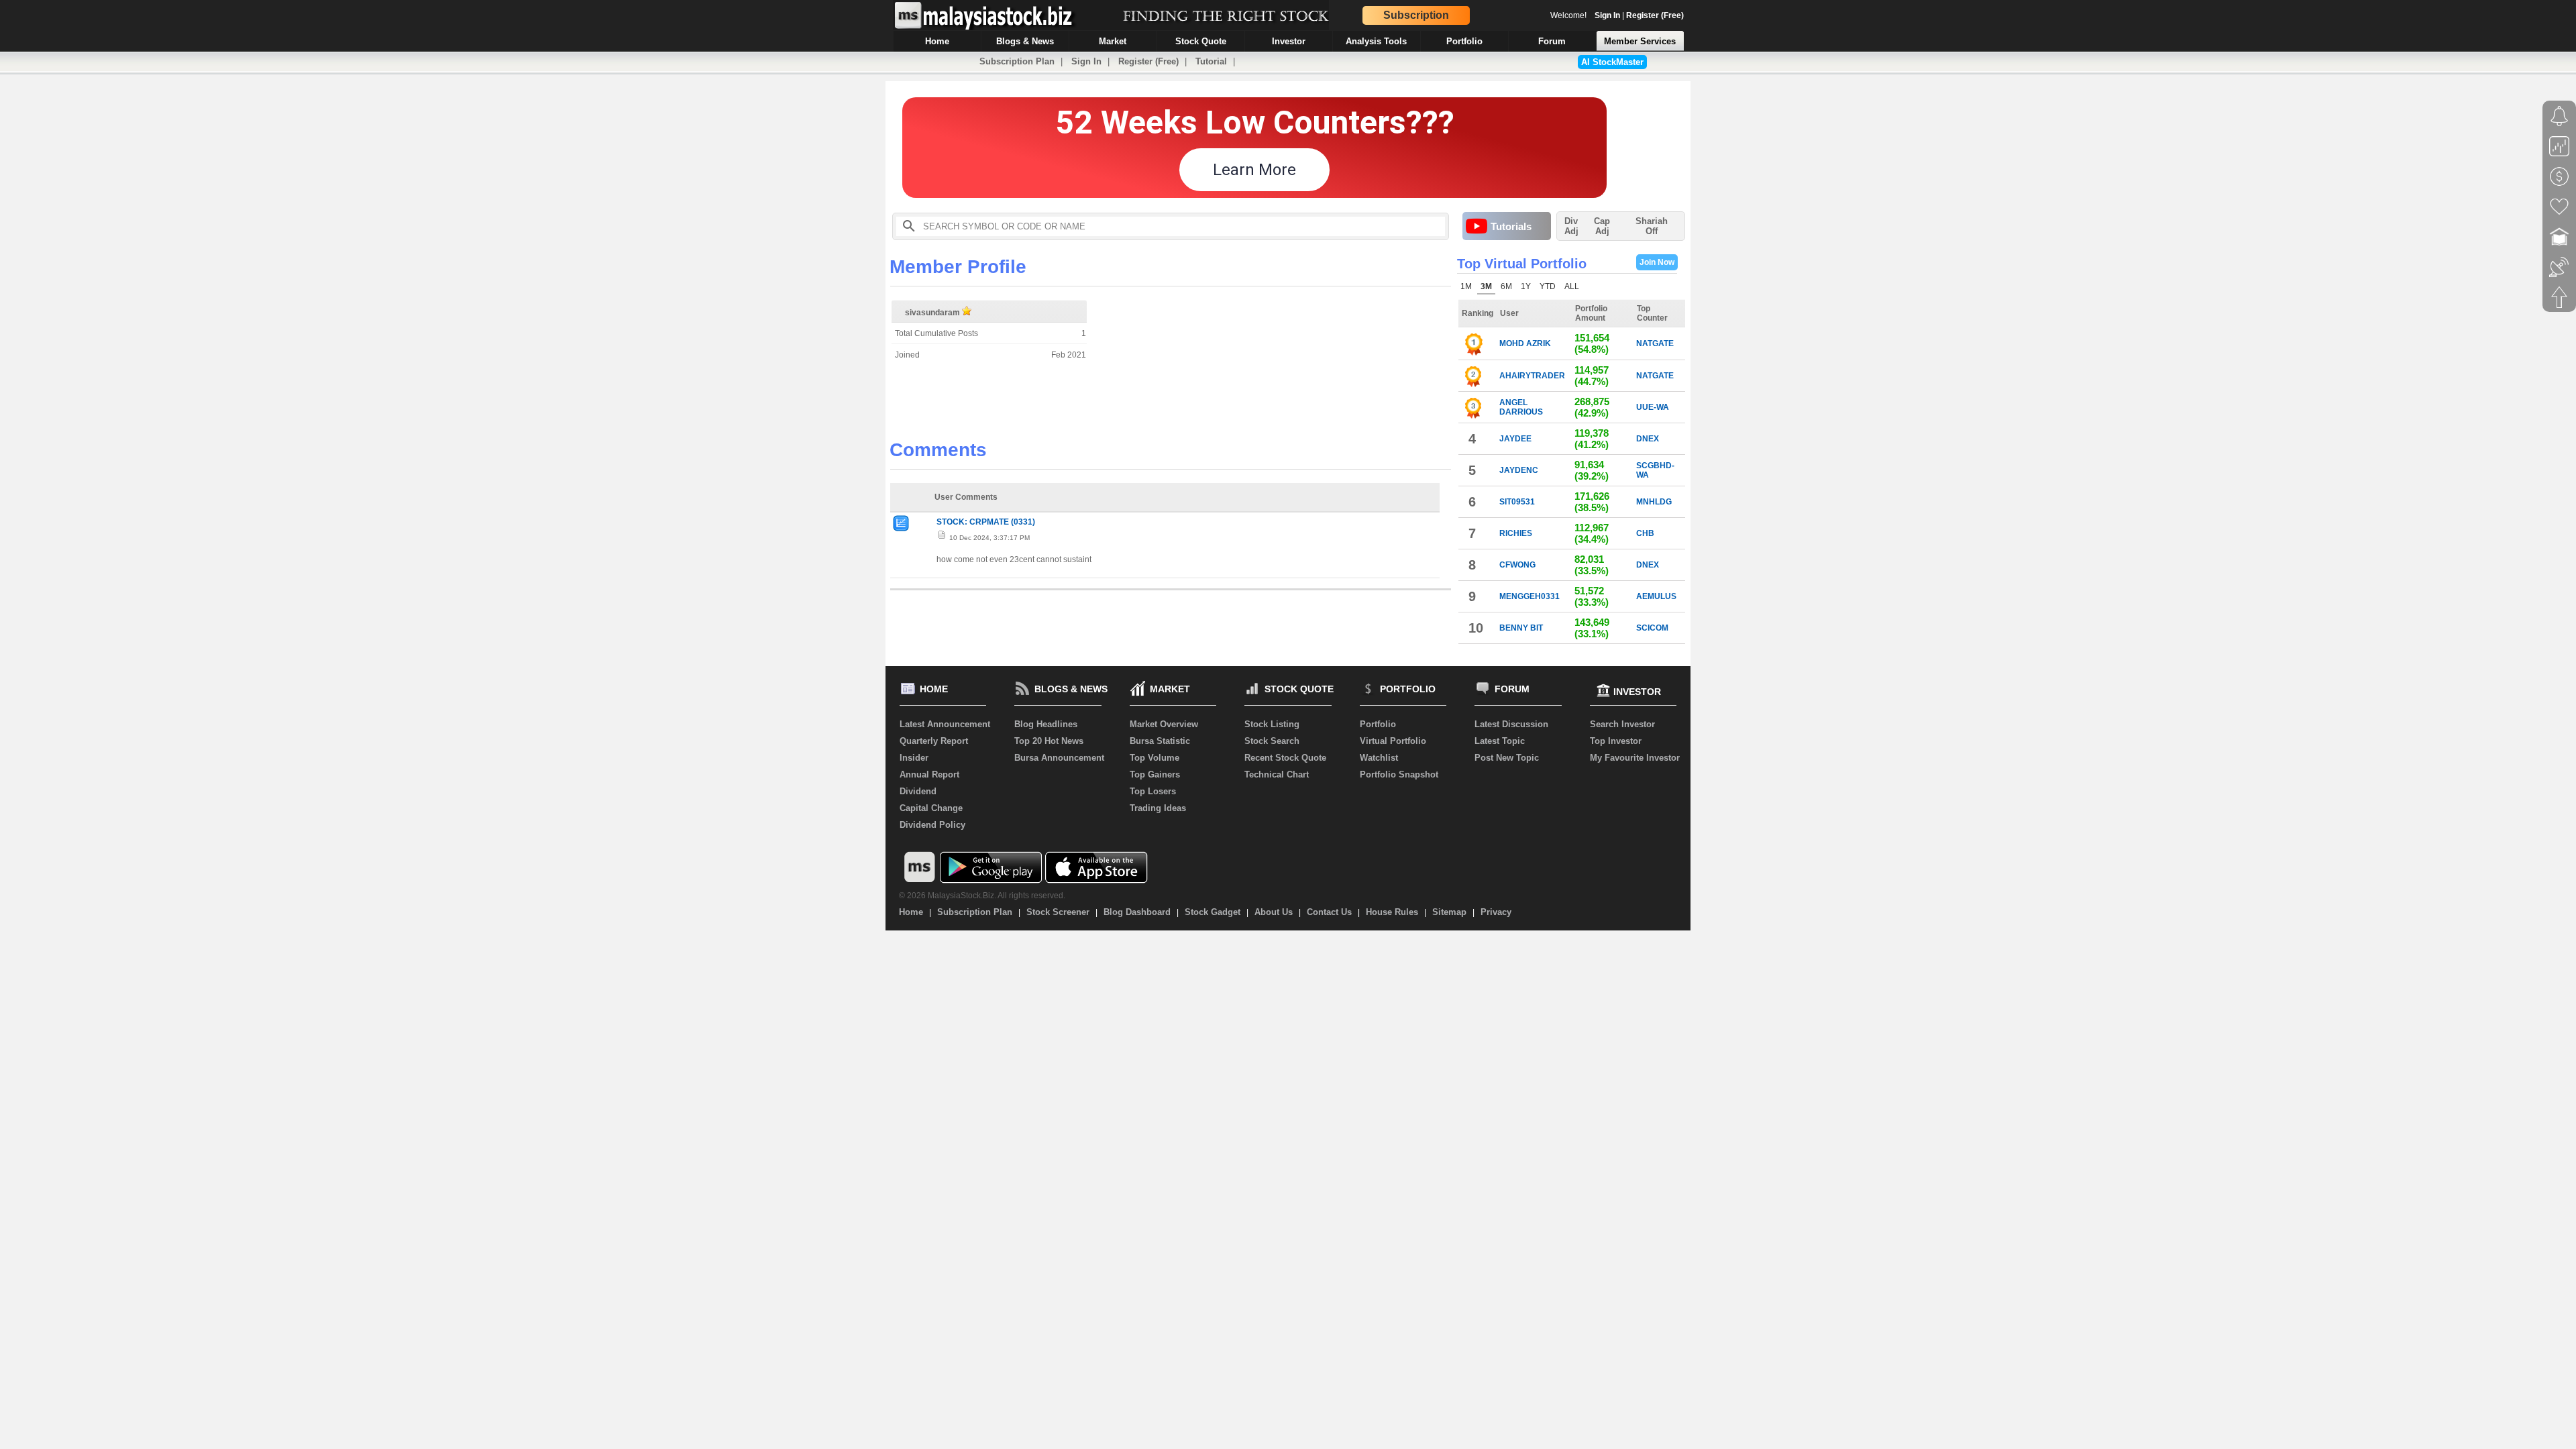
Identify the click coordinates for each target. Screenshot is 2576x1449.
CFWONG (1517, 565)
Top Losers (1153, 791)
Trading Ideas (1158, 808)
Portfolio (1378, 724)
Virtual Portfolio (1393, 741)
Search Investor (1622, 724)
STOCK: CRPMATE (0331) (986, 522)
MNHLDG (1654, 502)
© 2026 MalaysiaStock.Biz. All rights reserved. (982, 896)
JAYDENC (1519, 470)
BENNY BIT (1521, 628)
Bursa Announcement (1059, 758)
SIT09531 (1517, 502)
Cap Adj (1602, 226)
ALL (1572, 286)
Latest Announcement (945, 724)
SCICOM (1652, 628)
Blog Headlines (1046, 724)
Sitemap (1449, 912)
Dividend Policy (932, 825)
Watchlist (1379, 758)
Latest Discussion (1511, 724)
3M (1486, 286)
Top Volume (1155, 758)
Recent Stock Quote (1285, 758)
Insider (914, 758)
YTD (1548, 286)
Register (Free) (1655, 15)
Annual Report (929, 774)
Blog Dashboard (1137, 912)
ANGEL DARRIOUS (1521, 407)
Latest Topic (1500, 741)
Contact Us (1329, 912)
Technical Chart (1277, 774)
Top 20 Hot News (1049, 741)
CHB (1645, 533)
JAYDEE (1515, 439)
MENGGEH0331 (1529, 596)
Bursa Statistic (1160, 741)
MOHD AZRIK (1525, 343)
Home (911, 912)
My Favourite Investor (1635, 758)
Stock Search (1272, 741)
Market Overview (1164, 724)
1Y (1526, 286)
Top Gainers (1155, 774)
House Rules (1392, 912)
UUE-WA (1653, 407)
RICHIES (1516, 533)
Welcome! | (1617, 15)
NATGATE (1655, 343)
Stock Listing (1272, 724)
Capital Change (931, 808)
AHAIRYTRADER (1532, 376)
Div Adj (1571, 226)
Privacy (1496, 912)
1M (1466, 286)
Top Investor (1616, 741)
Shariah (1652, 226)
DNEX (1648, 439)
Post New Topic (1507, 758)
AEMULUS (1656, 596)
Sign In (1607, 15)
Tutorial (1211, 61)
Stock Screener (1058, 912)
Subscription (1416, 15)
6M (1506, 286)
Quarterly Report (934, 741)
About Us (1274, 912)
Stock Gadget (1213, 912)
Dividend (918, 791)
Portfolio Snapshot (1399, 774)
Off (1652, 231)
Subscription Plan (1017, 61)
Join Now (1657, 262)
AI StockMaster (1612, 62)
